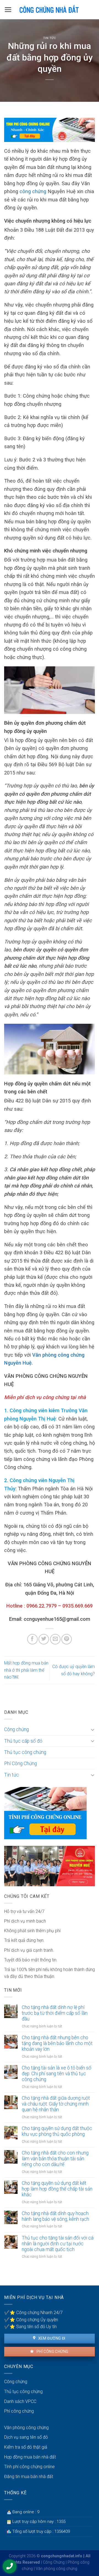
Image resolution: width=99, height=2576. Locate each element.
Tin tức (50, 38)
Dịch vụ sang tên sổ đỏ (26, 2437)
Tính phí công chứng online (29, 2467)
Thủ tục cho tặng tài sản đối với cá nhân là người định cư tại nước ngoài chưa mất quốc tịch (58, 2244)
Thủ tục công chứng (25, 1752)
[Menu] (8, 10)
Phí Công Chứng (20, 1764)
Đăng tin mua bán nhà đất (29, 2477)
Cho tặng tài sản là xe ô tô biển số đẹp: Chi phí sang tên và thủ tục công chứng (57, 2074)
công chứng (33, 191)
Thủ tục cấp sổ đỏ (23, 1741)
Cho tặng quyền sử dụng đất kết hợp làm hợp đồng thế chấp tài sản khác (57, 2189)
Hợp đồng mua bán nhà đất (30, 2457)
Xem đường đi (51, 2338)
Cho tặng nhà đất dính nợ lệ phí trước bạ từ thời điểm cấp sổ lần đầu (55, 2013)
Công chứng (16, 1729)
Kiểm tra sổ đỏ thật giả (26, 2447)
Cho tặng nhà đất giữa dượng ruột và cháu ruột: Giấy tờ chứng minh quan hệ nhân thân (56, 2104)
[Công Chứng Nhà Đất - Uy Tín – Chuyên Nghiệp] (50, 10)
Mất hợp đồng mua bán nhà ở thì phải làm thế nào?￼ (26, 1670)
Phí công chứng (52, 2351)
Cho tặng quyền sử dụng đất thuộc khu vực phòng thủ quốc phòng (57, 2131)
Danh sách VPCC (20, 2401)
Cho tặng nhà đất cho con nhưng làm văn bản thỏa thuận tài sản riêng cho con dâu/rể (55, 2159)
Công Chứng (54, 2562)
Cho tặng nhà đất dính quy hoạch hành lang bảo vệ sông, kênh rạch (55, 2216)
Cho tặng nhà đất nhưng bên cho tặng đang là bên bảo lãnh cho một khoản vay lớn (57, 2043)
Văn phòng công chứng (26, 2428)
